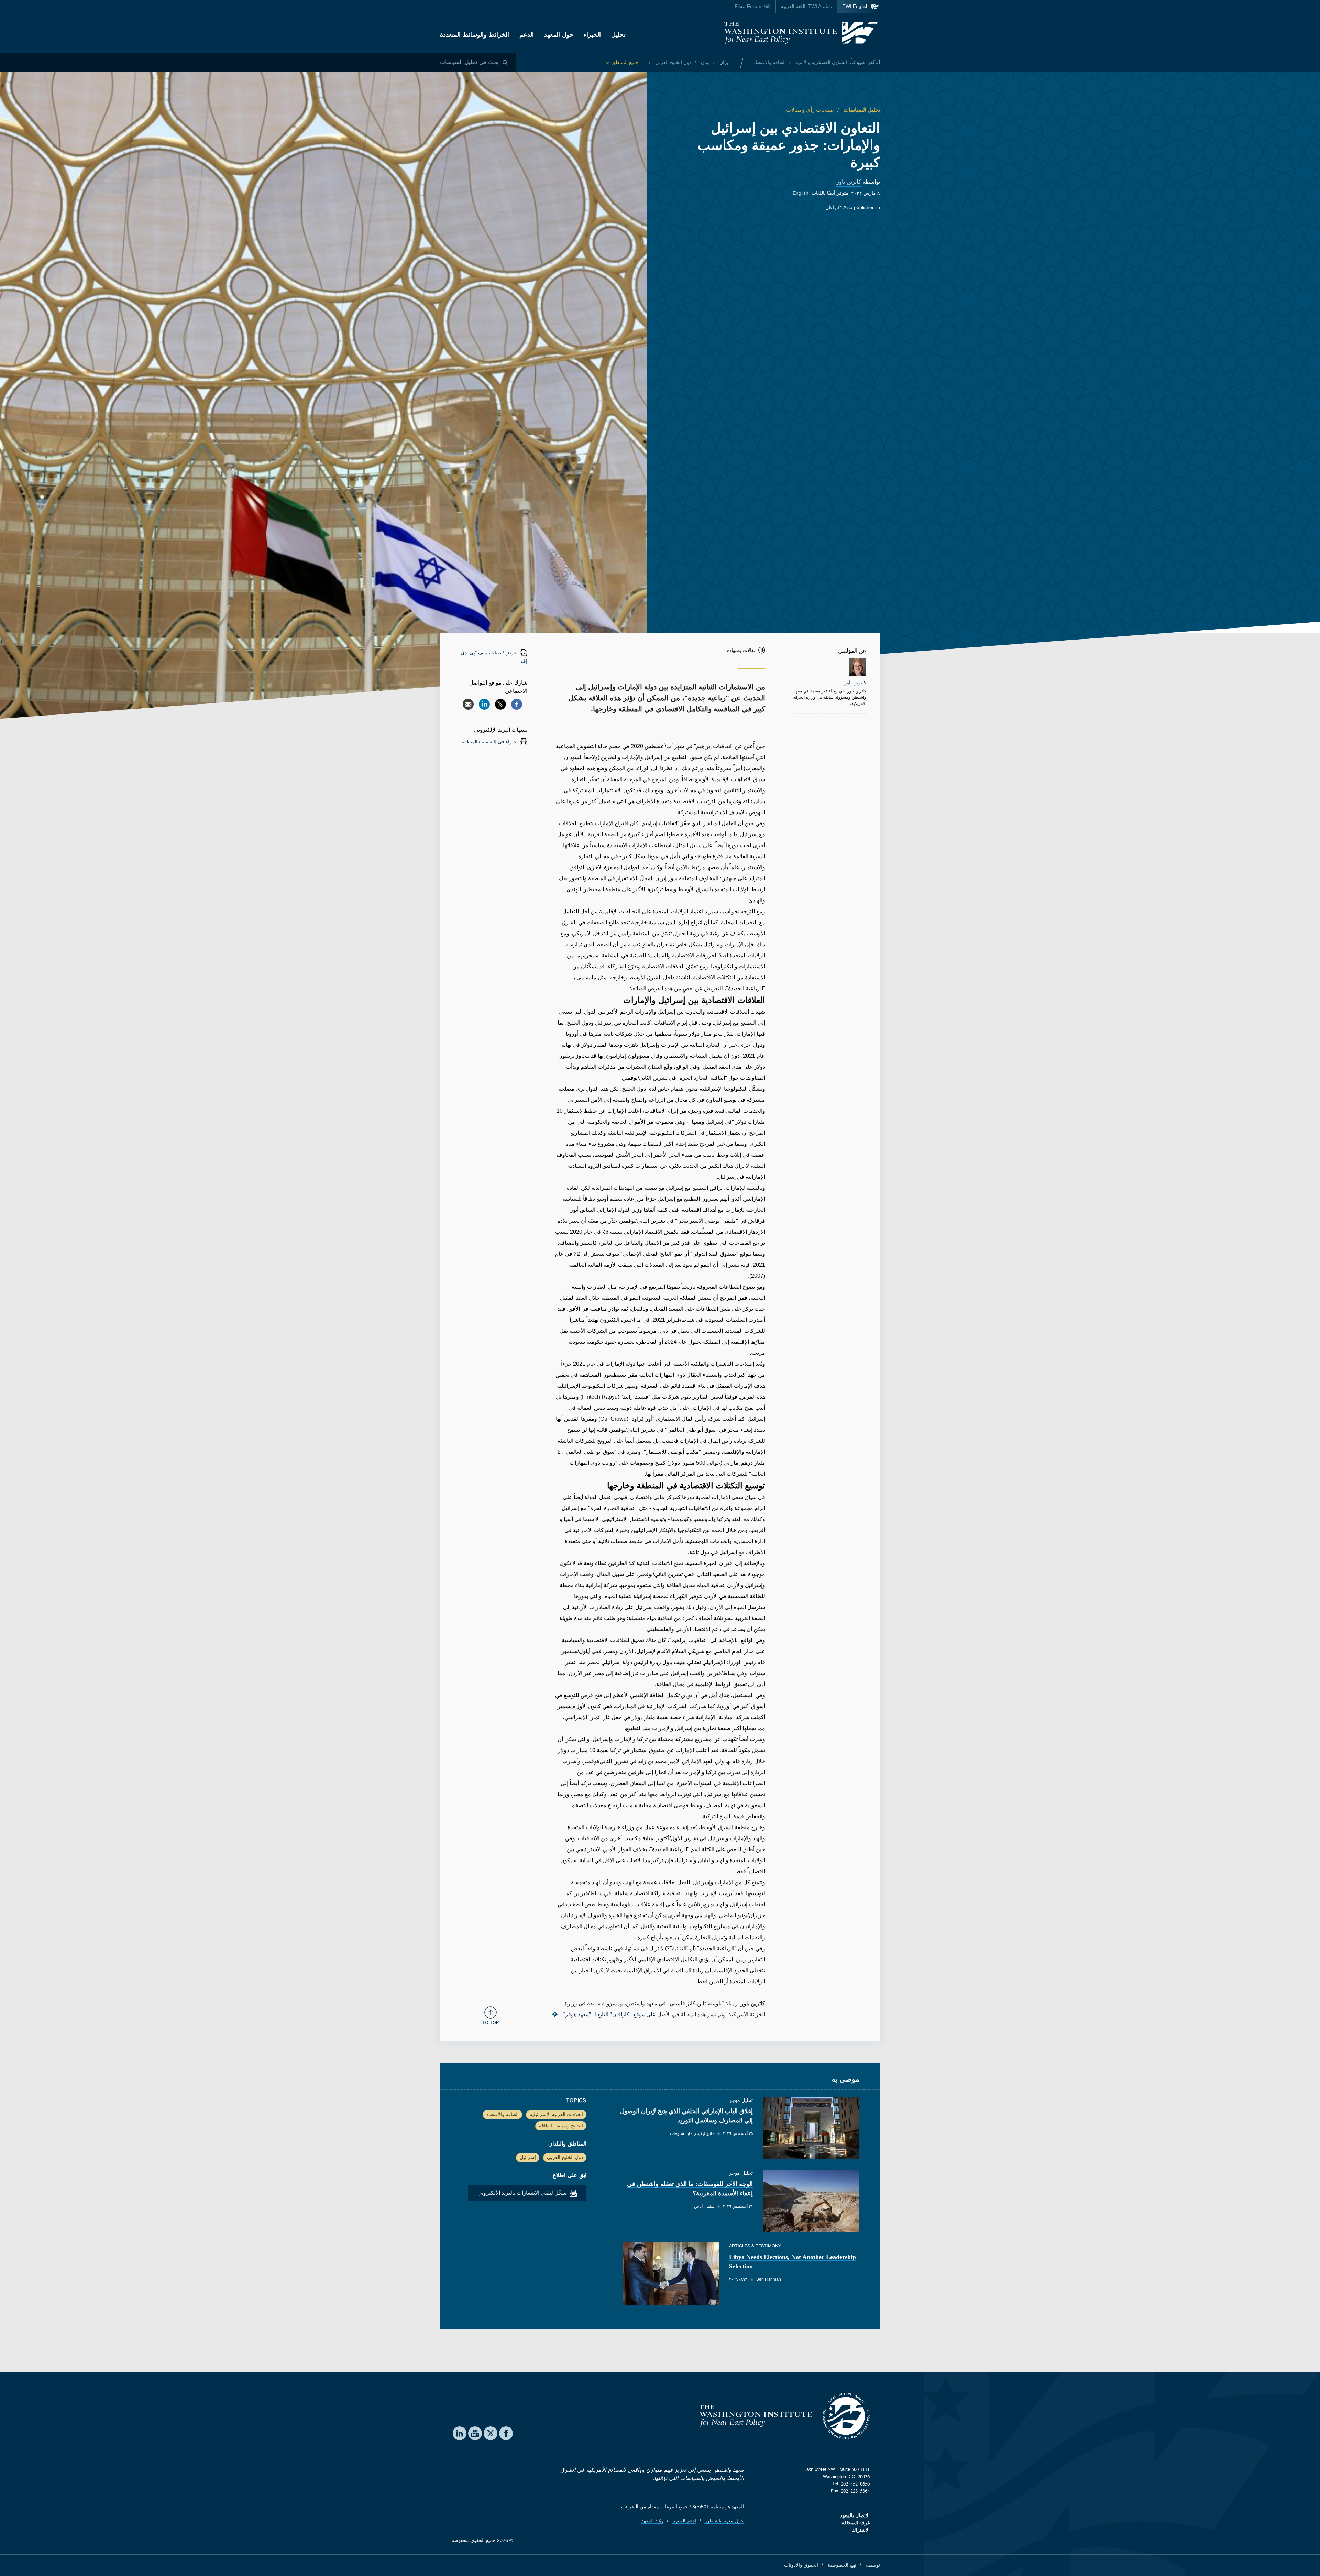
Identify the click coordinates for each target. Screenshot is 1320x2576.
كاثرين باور (849, 182)
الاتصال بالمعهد (855, 2515)
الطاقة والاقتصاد (770, 62)
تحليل (618, 35)
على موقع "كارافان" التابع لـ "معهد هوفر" (609, 2014)
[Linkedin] (484, 704)
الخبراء (592, 35)
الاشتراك (861, 2530)
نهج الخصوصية (841, 2565)
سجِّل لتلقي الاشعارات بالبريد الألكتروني (523, 2193)
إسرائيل (528, 2157)
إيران (724, 62)
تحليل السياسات (861, 110)
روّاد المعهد (652, 2521)
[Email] (468, 704)
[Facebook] (517, 704)
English (801, 193)
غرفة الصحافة (856, 2523)
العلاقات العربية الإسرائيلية (556, 2114)
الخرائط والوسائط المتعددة (475, 35)
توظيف (872, 2565)
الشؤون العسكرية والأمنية (821, 62)
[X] (500, 704)
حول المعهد (559, 35)
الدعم (527, 35)
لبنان (705, 62)
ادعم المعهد (684, 2521)
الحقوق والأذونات (801, 2565)
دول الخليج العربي (673, 62)
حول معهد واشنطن (724, 2521)
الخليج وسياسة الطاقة (561, 2126)
